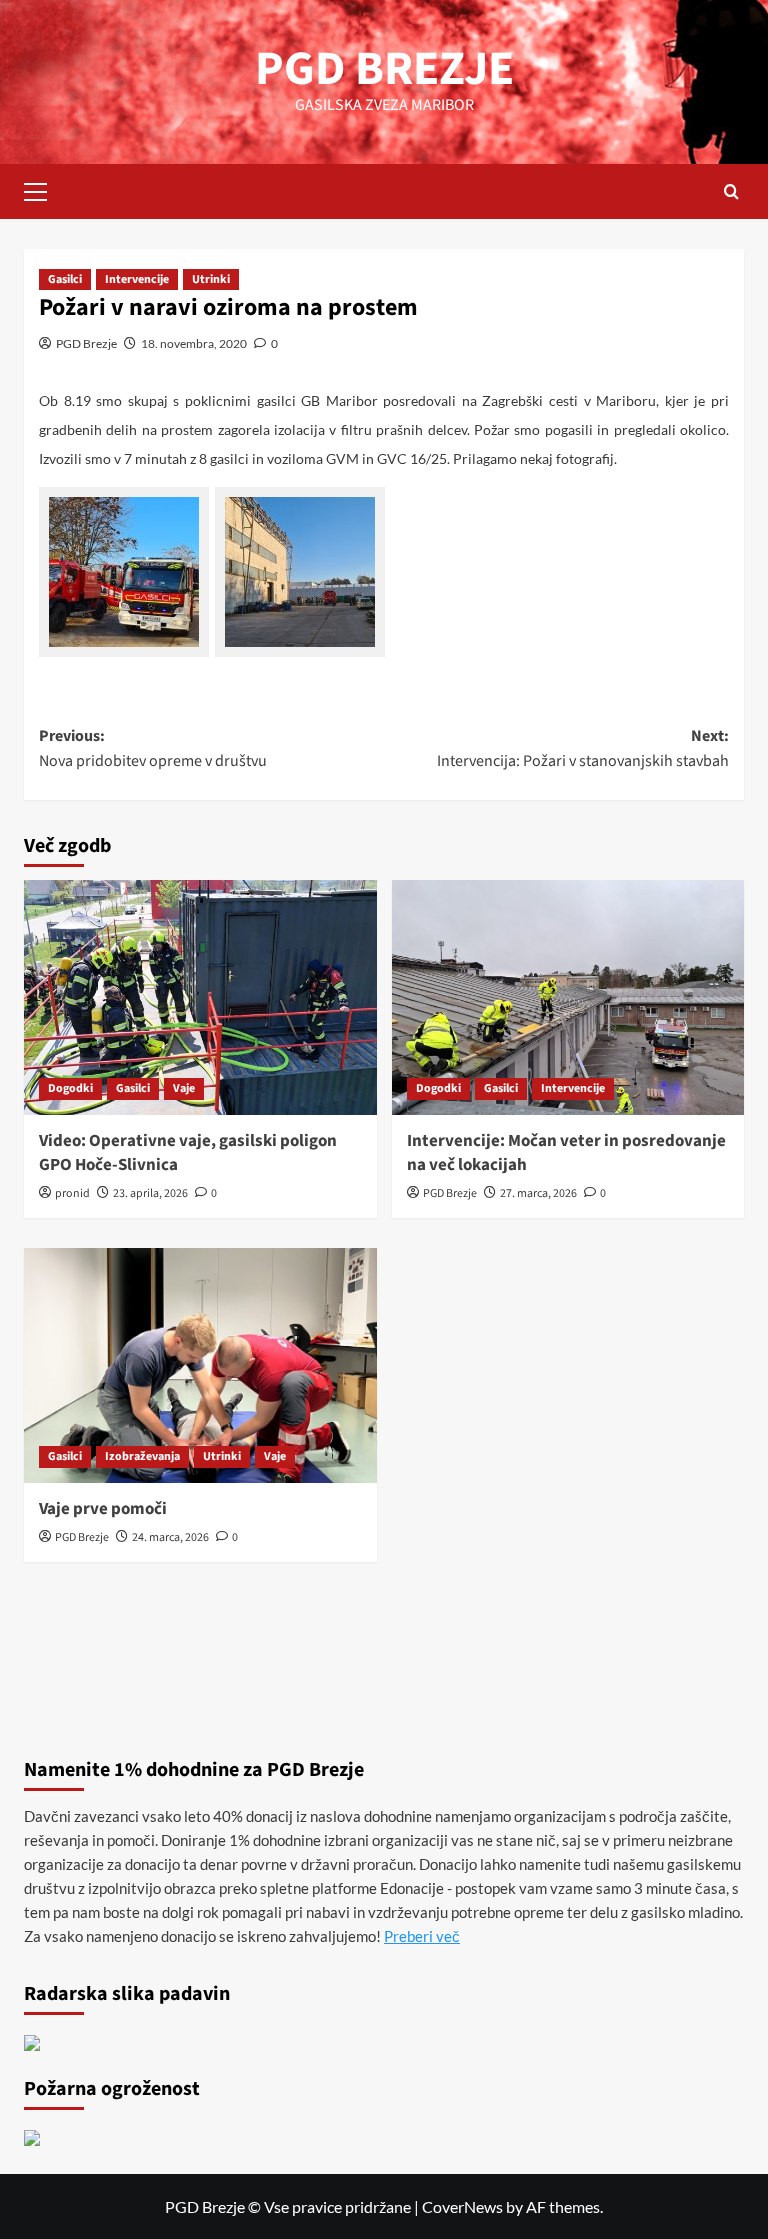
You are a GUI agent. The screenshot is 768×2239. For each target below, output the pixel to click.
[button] (44, 189)
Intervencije (137, 279)
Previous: (153, 749)
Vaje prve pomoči (103, 1509)
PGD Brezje (86, 343)
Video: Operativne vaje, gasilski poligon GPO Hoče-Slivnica (188, 1153)
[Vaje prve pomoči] (200, 1365)
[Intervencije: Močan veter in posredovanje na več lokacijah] (568, 997)
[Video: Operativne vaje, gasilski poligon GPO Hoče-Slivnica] (200, 997)
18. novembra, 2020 (194, 343)
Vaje (184, 1088)
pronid (72, 1193)
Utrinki (211, 279)
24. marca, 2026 (170, 1537)
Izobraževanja (142, 1456)
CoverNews (462, 2206)
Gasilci (65, 279)
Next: (583, 749)
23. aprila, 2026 (150, 1193)
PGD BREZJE (384, 69)
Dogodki (70, 1088)
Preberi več (422, 1936)
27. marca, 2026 (538, 1193)
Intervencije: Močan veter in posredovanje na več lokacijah (566, 1153)
